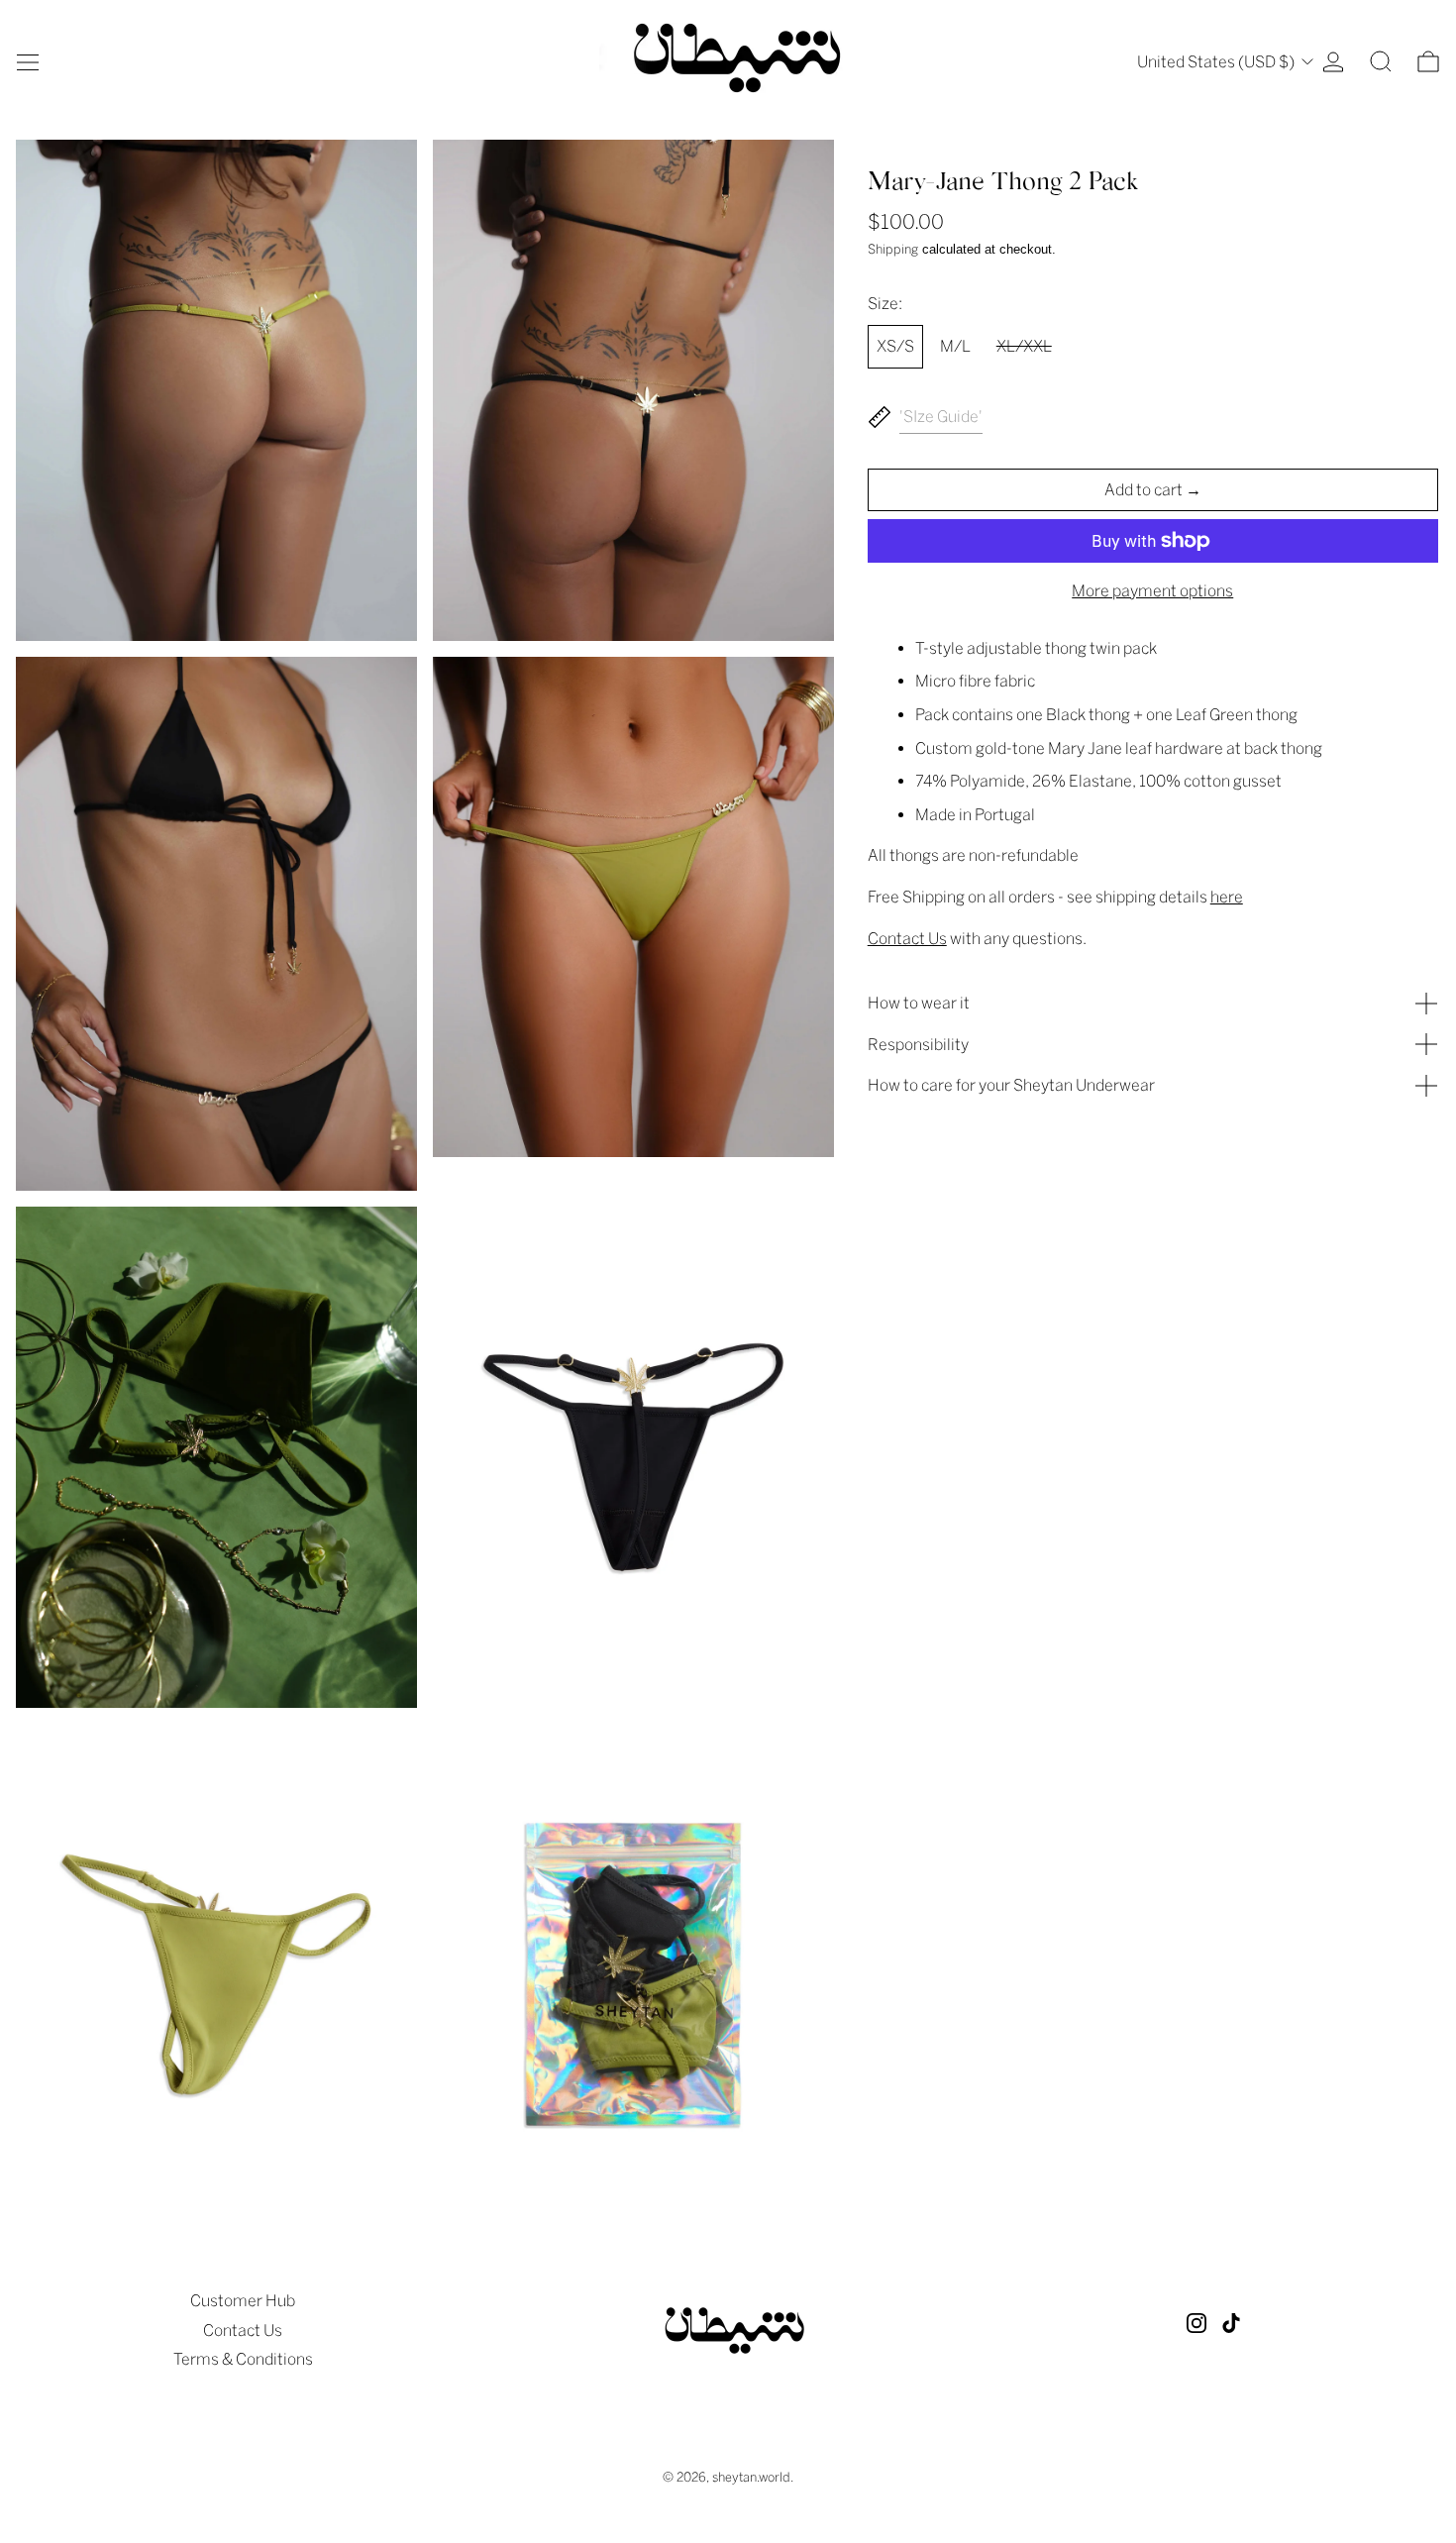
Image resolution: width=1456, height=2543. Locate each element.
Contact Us (243, 2331)
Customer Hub (243, 2301)
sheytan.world (751, 2477)
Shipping (893, 249)
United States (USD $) (1217, 62)
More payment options (1152, 591)
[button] (1381, 61)
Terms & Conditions (243, 2359)
